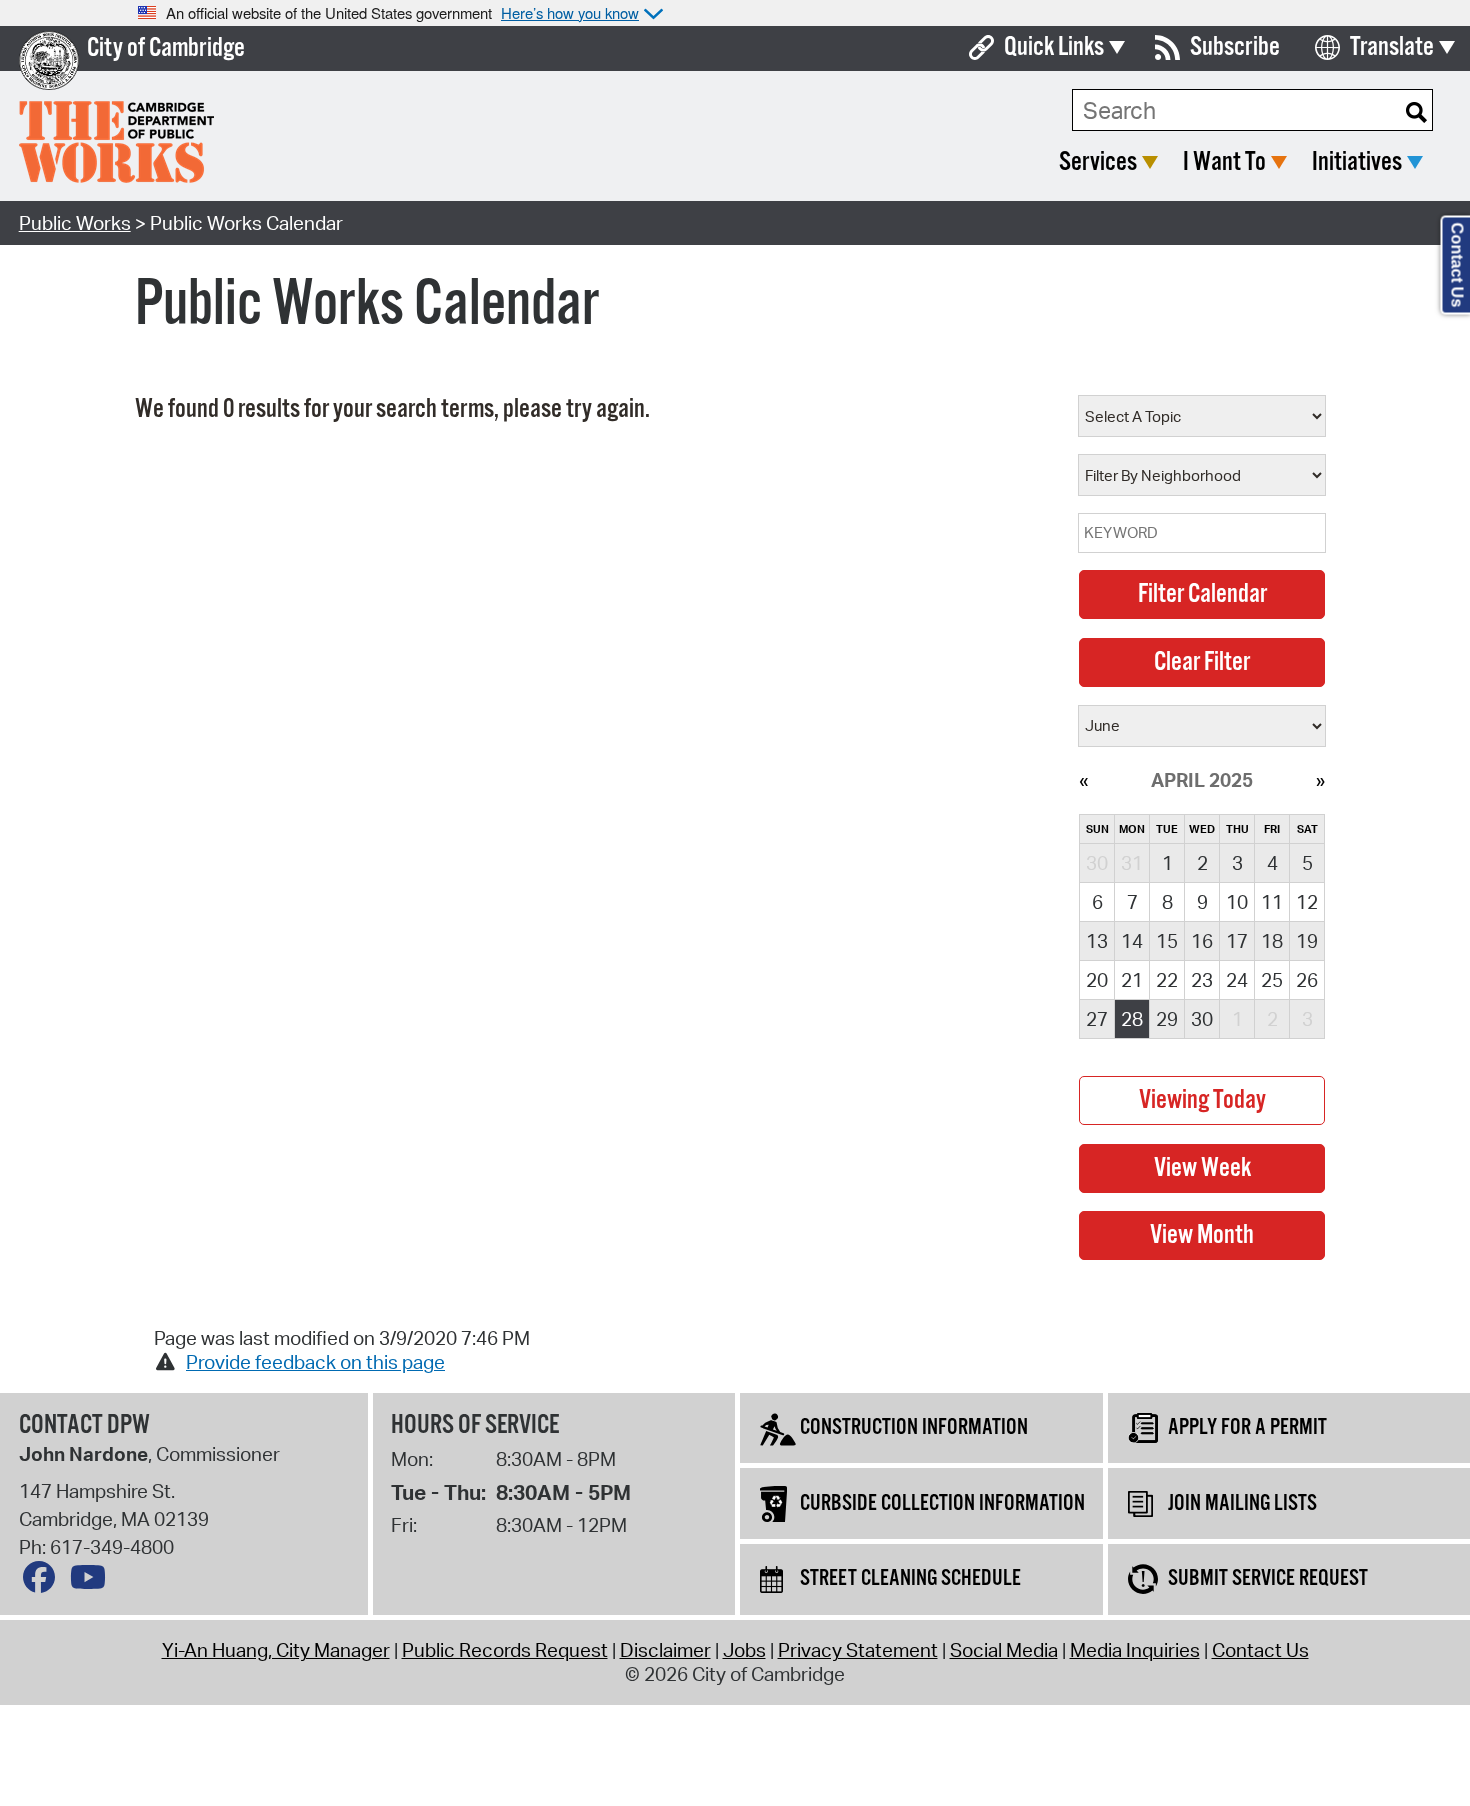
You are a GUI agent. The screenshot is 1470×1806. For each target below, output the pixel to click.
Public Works (75, 223)
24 (1237, 980)
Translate (1392, 47)
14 (1132, 941)
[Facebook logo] (44, 1582)
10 (1237, 902)
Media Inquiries (1135, 1650)
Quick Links (1054, 47)
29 (1167, 1019)
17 (1237, 941)
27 (1097, 1019)
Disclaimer (665, 1650)
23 (1202, 980)
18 (1272, 941)
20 (1097, 980)
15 (1167, 941)
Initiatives (1357, 162)
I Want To (1224, 162)
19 (1307, 941)
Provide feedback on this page (315, 1362)
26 (1307, 980)
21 (1132, 980)
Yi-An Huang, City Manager (276, 1650)
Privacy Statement (858, 1650)
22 (1167, 980)
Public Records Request (505, 1650)
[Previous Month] (1083, 780)
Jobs (744, 1650)
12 (1307, 902)
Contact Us (1260, 1650)
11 (1272, 902)
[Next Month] (1320, 780)
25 (1272, 980)
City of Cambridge (166, 48)
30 (1202, 1019)
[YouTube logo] (93, 1582)
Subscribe (1235, 47)
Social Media (1004, 1650)
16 (1202, 941)
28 (1132, 1019)
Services (1098, 162)
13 (1097, 941)
